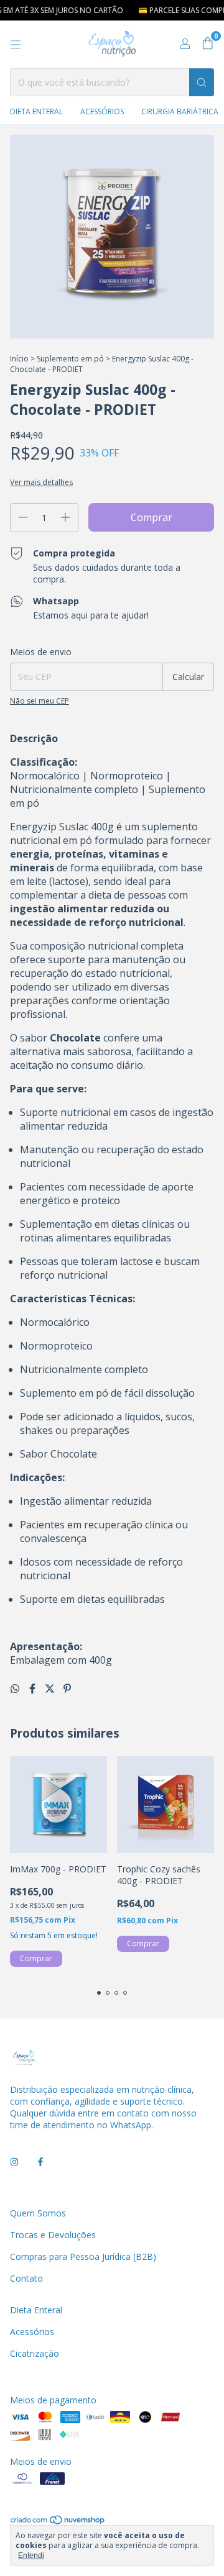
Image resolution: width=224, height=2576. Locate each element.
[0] (208, 44)
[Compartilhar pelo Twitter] (51, 1689)
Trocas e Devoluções (53, 2235)
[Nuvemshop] (58, 2522)
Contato (26, 2278)
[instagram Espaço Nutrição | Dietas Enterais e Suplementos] (14, 2161)
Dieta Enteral (36, 111)
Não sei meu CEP (40, 701)
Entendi (31, 2556)
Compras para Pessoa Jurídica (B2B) (83, 2256)
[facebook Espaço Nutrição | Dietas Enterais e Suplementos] (40, 2161)
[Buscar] (202, 82)
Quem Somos (38, 2213)
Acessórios (102, 111)
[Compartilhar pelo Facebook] (34, 1689)
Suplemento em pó (70, 359)
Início (19, 359)
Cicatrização (35, 2353)
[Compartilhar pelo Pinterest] (67, 1689)
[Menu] (16, 45)
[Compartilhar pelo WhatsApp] (16, 1689)
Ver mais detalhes (41, 482)
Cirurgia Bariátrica (180, 111)
